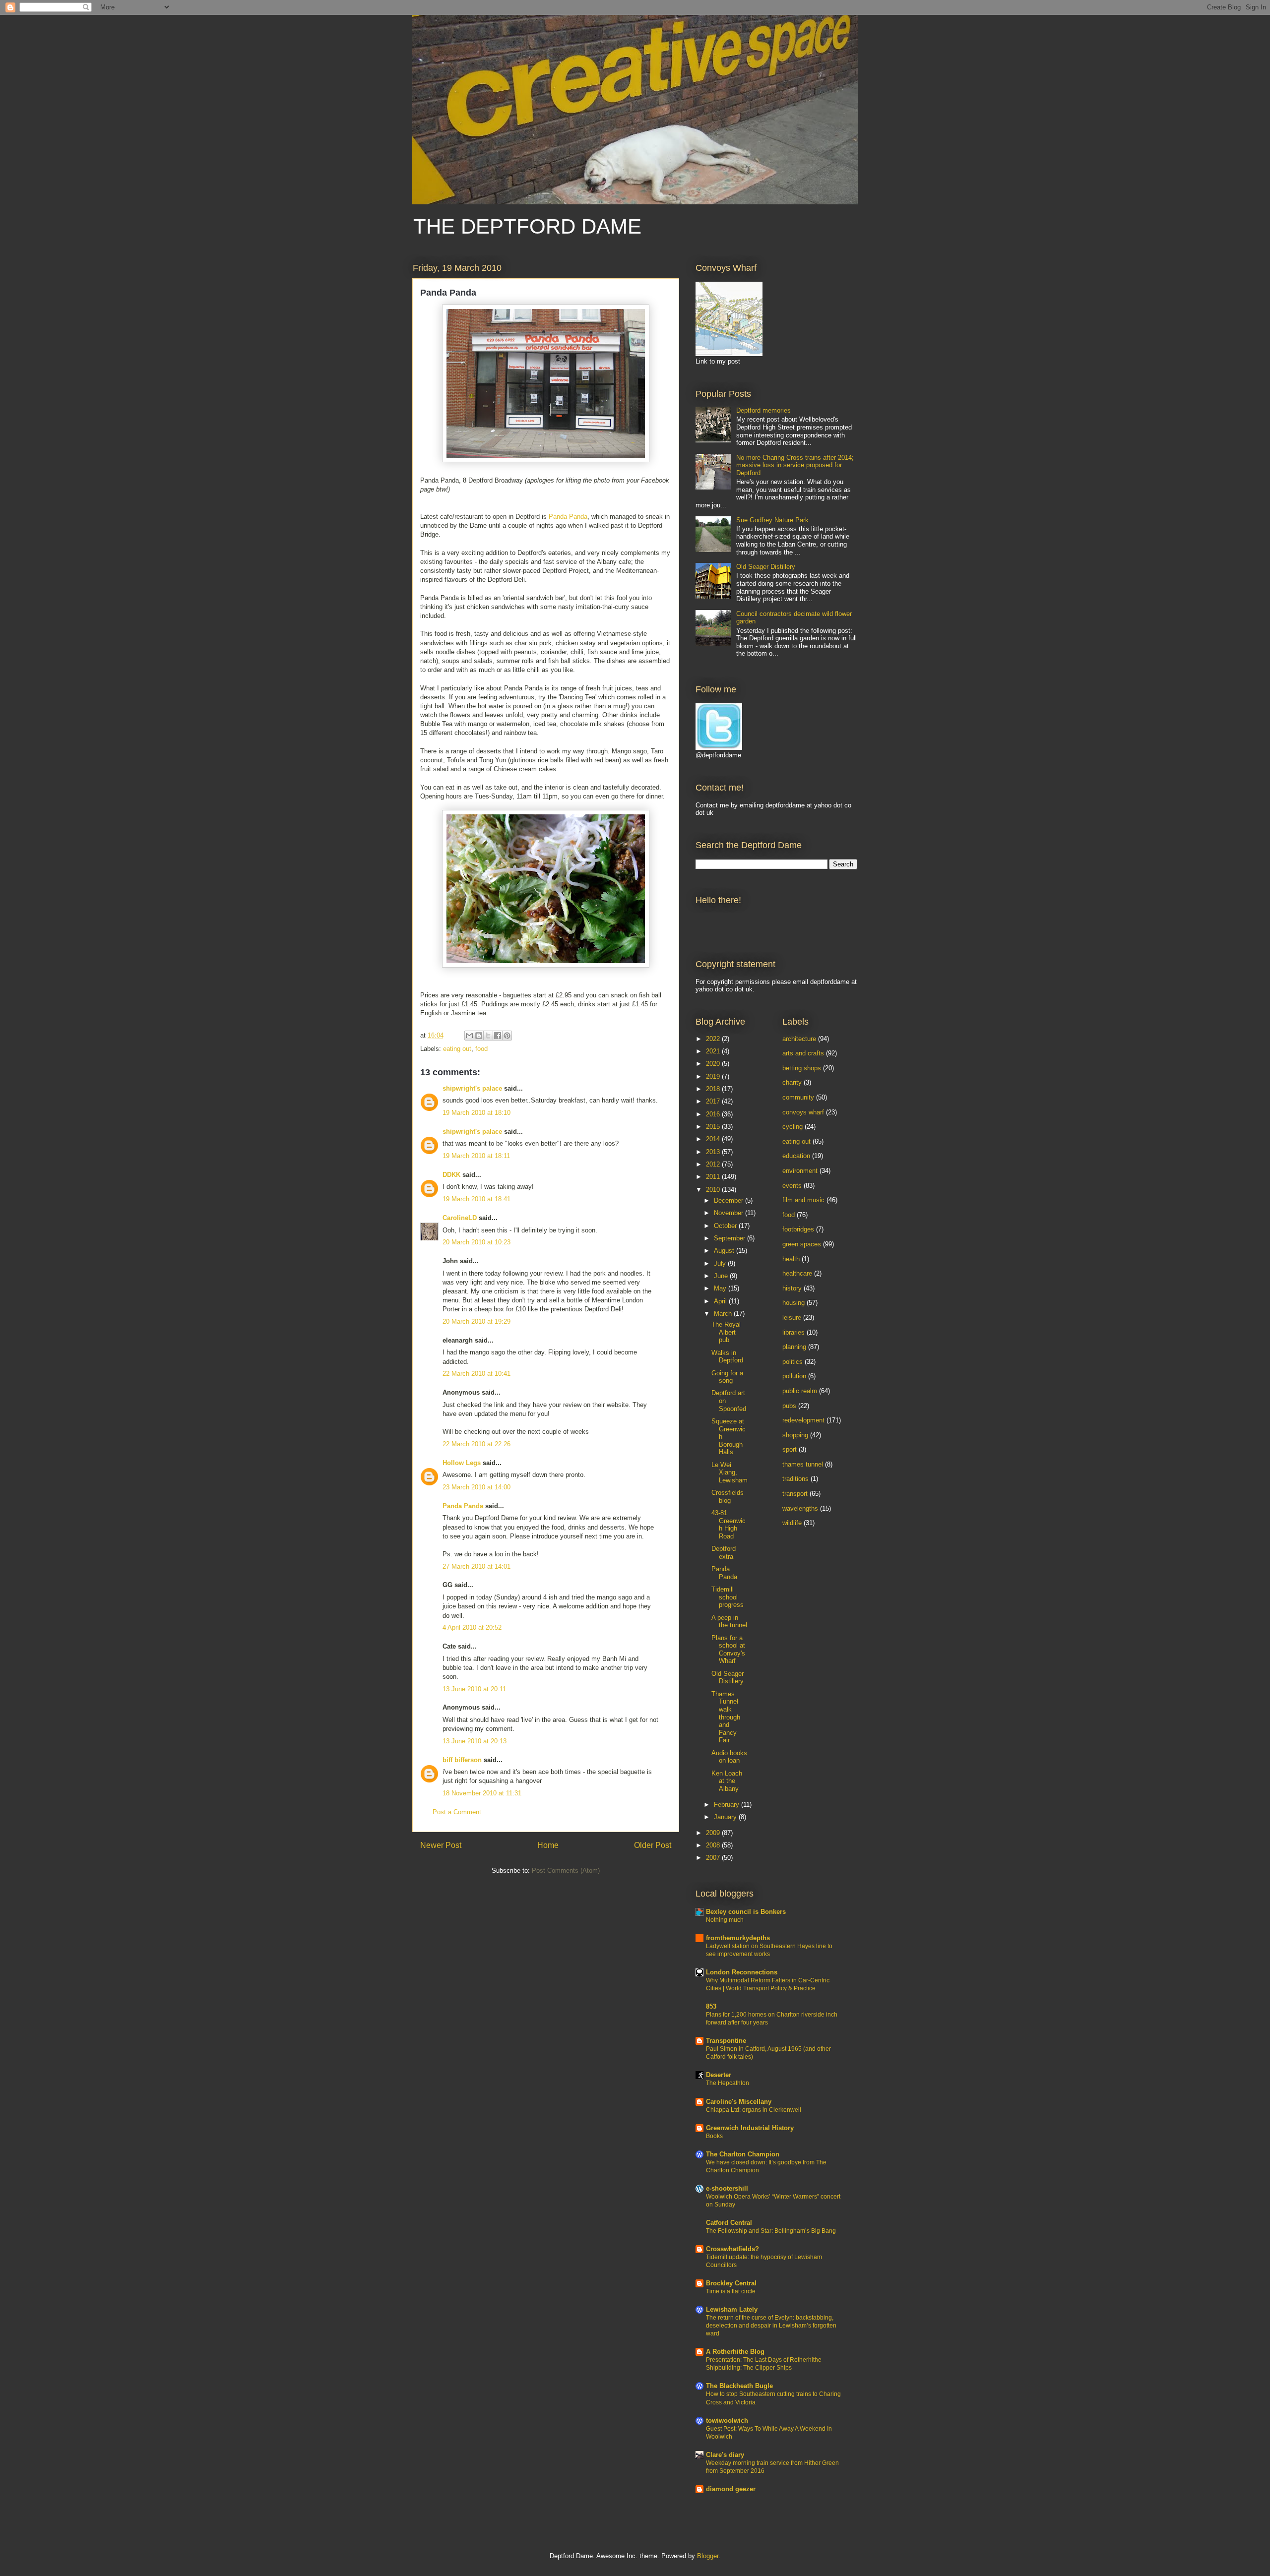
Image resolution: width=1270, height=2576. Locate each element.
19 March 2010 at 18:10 (476, 1113)
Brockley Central (731, 2283)
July (721, 1263)
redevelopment (803, 1420)
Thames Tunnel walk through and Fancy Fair (726, 1717)
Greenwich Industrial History (750, 2128)
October (726, 1226)
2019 (714, 1076)
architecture (799, 1039)
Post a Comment (457, 1812)
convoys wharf (803, 1112)
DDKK (451, 1175)
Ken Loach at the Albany (727, 1781)
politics (793, 1362)
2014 (714, 1139)
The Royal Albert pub (726, 1332)
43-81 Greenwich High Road (729, 1525)
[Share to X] (488, 1036)
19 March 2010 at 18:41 (476, 1199)
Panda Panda (568, 517)
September (730, 1238)
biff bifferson (462, 1760)
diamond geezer (731, 2489)
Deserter (719, 2075)
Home (548, 1845)
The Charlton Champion (743, 2154)
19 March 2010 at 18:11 (476, 1156)
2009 (714, 1833)
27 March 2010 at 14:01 (476, 1566)
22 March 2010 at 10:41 (476, 1374)
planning (794, 1347)
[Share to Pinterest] (507, 1036)
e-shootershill (727, 2188)
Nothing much (725, 1920)
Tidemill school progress (728, 1597)
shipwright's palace (472, 1088)
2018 (714, 1089)
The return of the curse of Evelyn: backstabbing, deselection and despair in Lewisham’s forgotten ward (771, 2326)
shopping (795, 1435)
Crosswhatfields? (732, 2249)
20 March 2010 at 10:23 (476, 1242)
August (725, 1251)
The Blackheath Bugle (739, 2386)
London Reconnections (742, 1972)
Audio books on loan (729, 1757)
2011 (714, 1177)
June (722, 1276)
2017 (714, 1101)
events (792, 1186)
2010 (714, 1190)
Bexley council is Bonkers (746, 1912)
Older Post (653, 1845)
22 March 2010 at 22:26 (476, 1444)
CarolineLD (460, 1218)
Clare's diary (725, 2455)
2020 (714, 1064)
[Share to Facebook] (498, 1036)
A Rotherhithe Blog (735, 2352)
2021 (714, 1051)
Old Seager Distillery (766, 567)
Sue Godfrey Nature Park (772, 520)
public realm (800, 1391)
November (730, 1213)
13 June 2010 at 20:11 (474, 1689)
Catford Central (729, 2223)
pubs (789, 1406)
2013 (714, 1152)
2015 (714, 1127)
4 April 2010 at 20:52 (472, 1627)
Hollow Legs (462, 1463)
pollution (794, 1376)
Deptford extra (724, 1553)
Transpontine (726, 2041)
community (798, 1097)
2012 (714, 1164)
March (724, 1314)
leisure (792, 1318)
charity (792, 1082)
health (791, 1259)
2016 (714, 1114)
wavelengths (800, 1508)
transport (795, 1494)
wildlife (792, 1523)
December (730, 1200)
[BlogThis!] (479, 1036)
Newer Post (441, 1845)
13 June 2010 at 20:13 (475, 1741)
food (481, 1049)
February (728, 1805)
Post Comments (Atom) (566, 1871)
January (726, 1817)
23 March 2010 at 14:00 (476, 1487)
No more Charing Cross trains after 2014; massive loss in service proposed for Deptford (795, 465)
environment (800, 1171)
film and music (803, 1200)
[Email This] (469, 1036)
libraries (794, 1332)
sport (790, 1449)
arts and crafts (803, 1053)
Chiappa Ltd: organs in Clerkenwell (754, 2110)
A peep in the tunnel (729, 1622)
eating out (457, 1049)
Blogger (708, 2556)
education (796, 1156)
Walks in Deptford (727, 1357)
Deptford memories (763, 410)
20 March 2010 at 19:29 (476, 1321)
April (721, 1301)
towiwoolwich (727, 2421)
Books (714, 2136)
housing (794, 1303)
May (721, 1288)
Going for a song (727, 1377)
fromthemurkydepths (738, 1938)
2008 (714, 1845)
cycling (793, 1127)
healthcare (797, 1273)
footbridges (798, 1229)
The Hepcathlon (728, 2083)
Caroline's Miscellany (739, 2102)
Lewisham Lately (732, 2309)
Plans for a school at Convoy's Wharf (728, 1650)
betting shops (802, 1068)
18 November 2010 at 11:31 (482, 1793)
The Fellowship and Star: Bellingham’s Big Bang (771, 2231)
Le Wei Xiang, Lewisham (730, 1472)
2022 (714, 1039)
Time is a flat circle (731, 2291)
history (792, 1288)
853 (711, 2006)
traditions (795, 1479)
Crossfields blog (728, 1497)
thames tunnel (803, 1464)
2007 (714, 1858)
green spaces (802, 1244)
